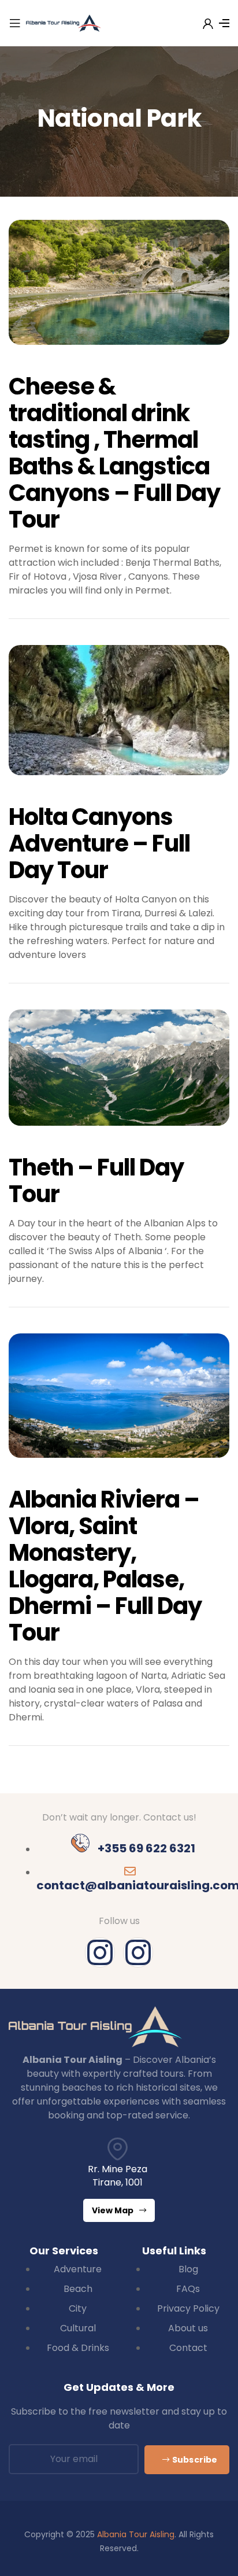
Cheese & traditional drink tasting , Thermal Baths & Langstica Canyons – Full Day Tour (114, 453)
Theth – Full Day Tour (96, 1181)
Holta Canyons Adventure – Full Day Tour (99, 843)
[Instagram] (100, 1952)
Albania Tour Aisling (136, 2534)
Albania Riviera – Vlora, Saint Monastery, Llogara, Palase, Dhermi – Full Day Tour (105, 1566)
